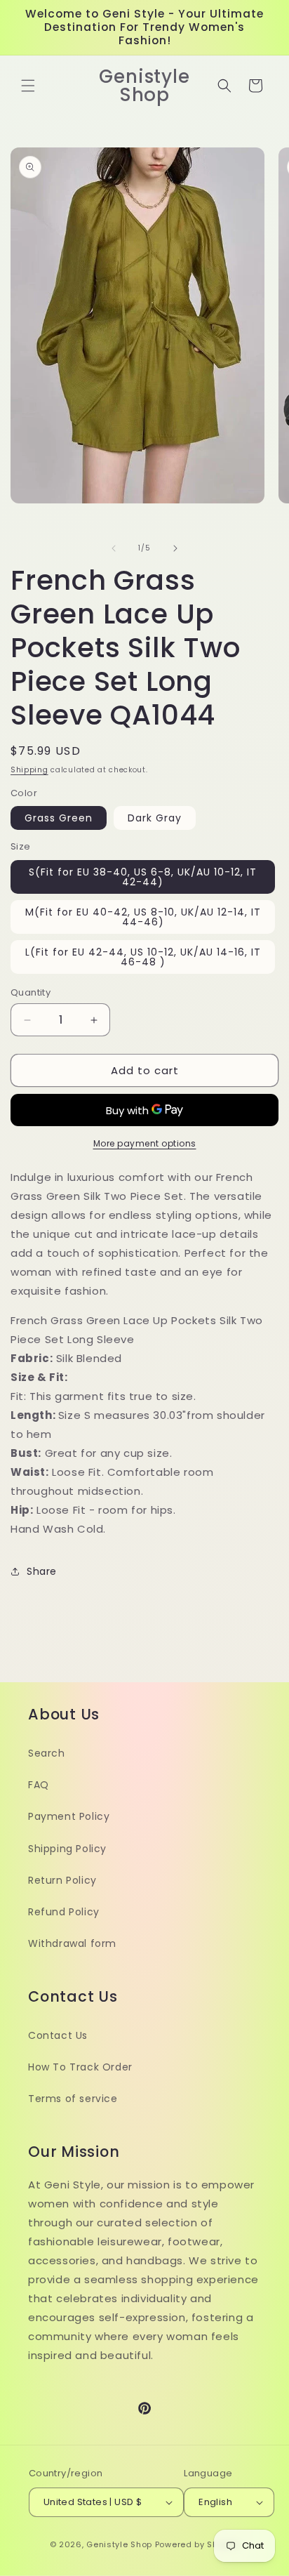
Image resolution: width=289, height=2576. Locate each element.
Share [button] (42, 1571)
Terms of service (73, 2099)
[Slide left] (114, 548)
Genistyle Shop (119, 2544)
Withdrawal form (72, 1943)
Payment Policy (69, 1816)
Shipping (29, 770)
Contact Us (58, 2035)
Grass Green (59, 818)
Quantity (31, 992)
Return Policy (62, 1880)
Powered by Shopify (197, 2544)
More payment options (145, 1143)
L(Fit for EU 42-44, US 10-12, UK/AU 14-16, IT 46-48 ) (143, 957)
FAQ (39, 1785)
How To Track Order (80, 2067)
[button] (28, 86)
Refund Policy (64, 1912)
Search (47, 1753)
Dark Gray (155, 818)
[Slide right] (175, 548)
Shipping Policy (67, 1849)
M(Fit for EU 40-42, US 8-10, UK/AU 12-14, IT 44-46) (143, 917)
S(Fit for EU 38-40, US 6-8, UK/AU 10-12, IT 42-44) (143, 877)
